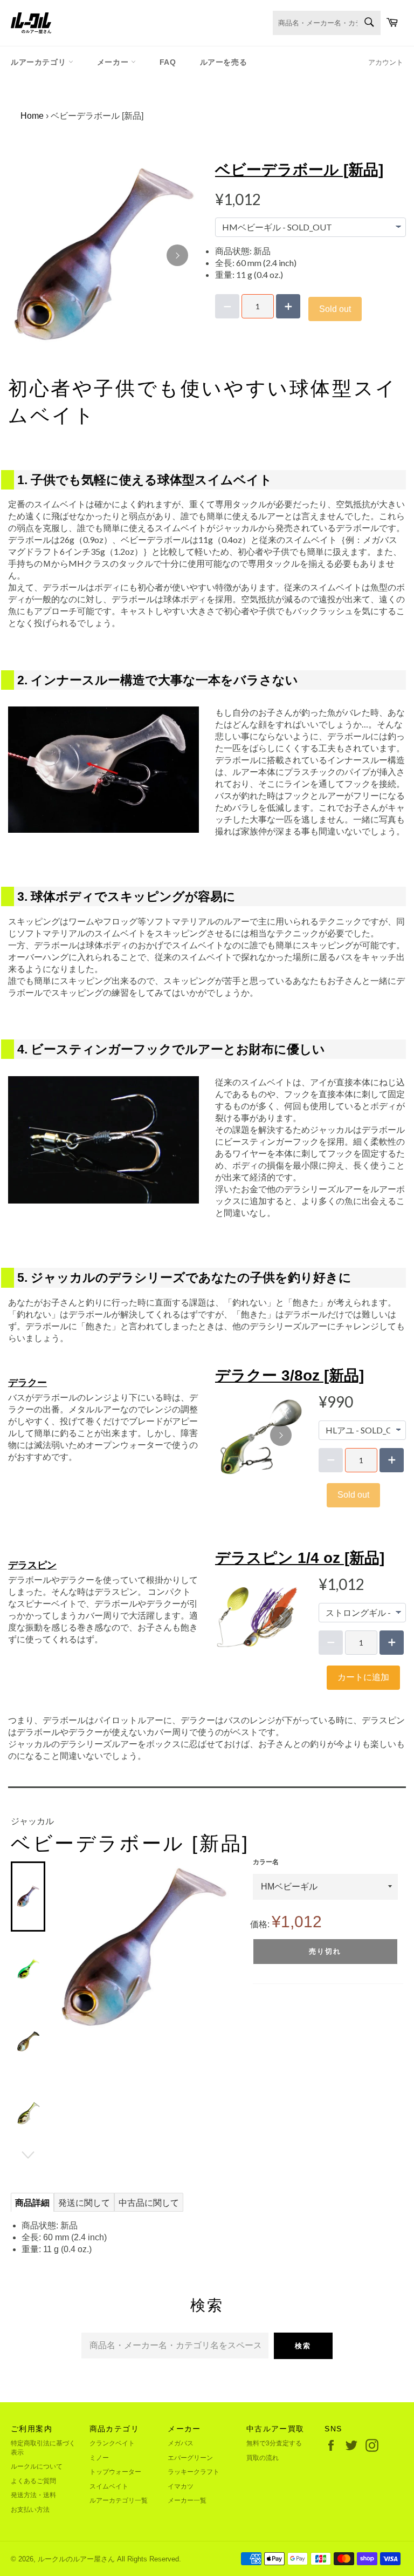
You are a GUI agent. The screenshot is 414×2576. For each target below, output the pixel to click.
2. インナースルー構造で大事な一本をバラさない (158, 680)
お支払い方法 (30, 2510)
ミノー (99, 2458)
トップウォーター (115, 2472)
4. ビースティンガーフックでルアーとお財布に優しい (171, 1049)
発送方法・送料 (33, 2495)
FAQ (168, 62)
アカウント (386, 62)
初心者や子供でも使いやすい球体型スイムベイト (203, 402)
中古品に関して (149, 2203)
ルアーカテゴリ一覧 (119, 2500)
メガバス (181, 2443)
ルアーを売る (224, 62)
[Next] (177, 255)
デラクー (27, 1383)
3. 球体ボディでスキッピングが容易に (126, 896)
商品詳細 (32, 2203)
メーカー (114, 62)
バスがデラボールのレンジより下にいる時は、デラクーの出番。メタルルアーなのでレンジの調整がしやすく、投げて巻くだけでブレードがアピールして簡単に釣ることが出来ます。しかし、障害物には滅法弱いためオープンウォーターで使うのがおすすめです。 (103, 1427)
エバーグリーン (190, 2458)
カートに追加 (363, 1677)
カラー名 (266, 1862)
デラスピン (32, 1565)
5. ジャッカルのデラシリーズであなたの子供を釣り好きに (184, 1277)
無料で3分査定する (274, 2443)
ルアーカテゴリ (40, 62)
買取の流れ (263, 2458)
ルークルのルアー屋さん (76, 2559)
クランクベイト (112, 2443)
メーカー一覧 (187, 2500)
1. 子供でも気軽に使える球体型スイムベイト (145, 480)
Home (32, 116)
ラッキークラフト (194, 2472)
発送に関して (84, 2203)
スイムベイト (109, 2486)
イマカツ (181, 2486)
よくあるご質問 (33, 2481)
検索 (303, 2346)
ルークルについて (37, 2466)
